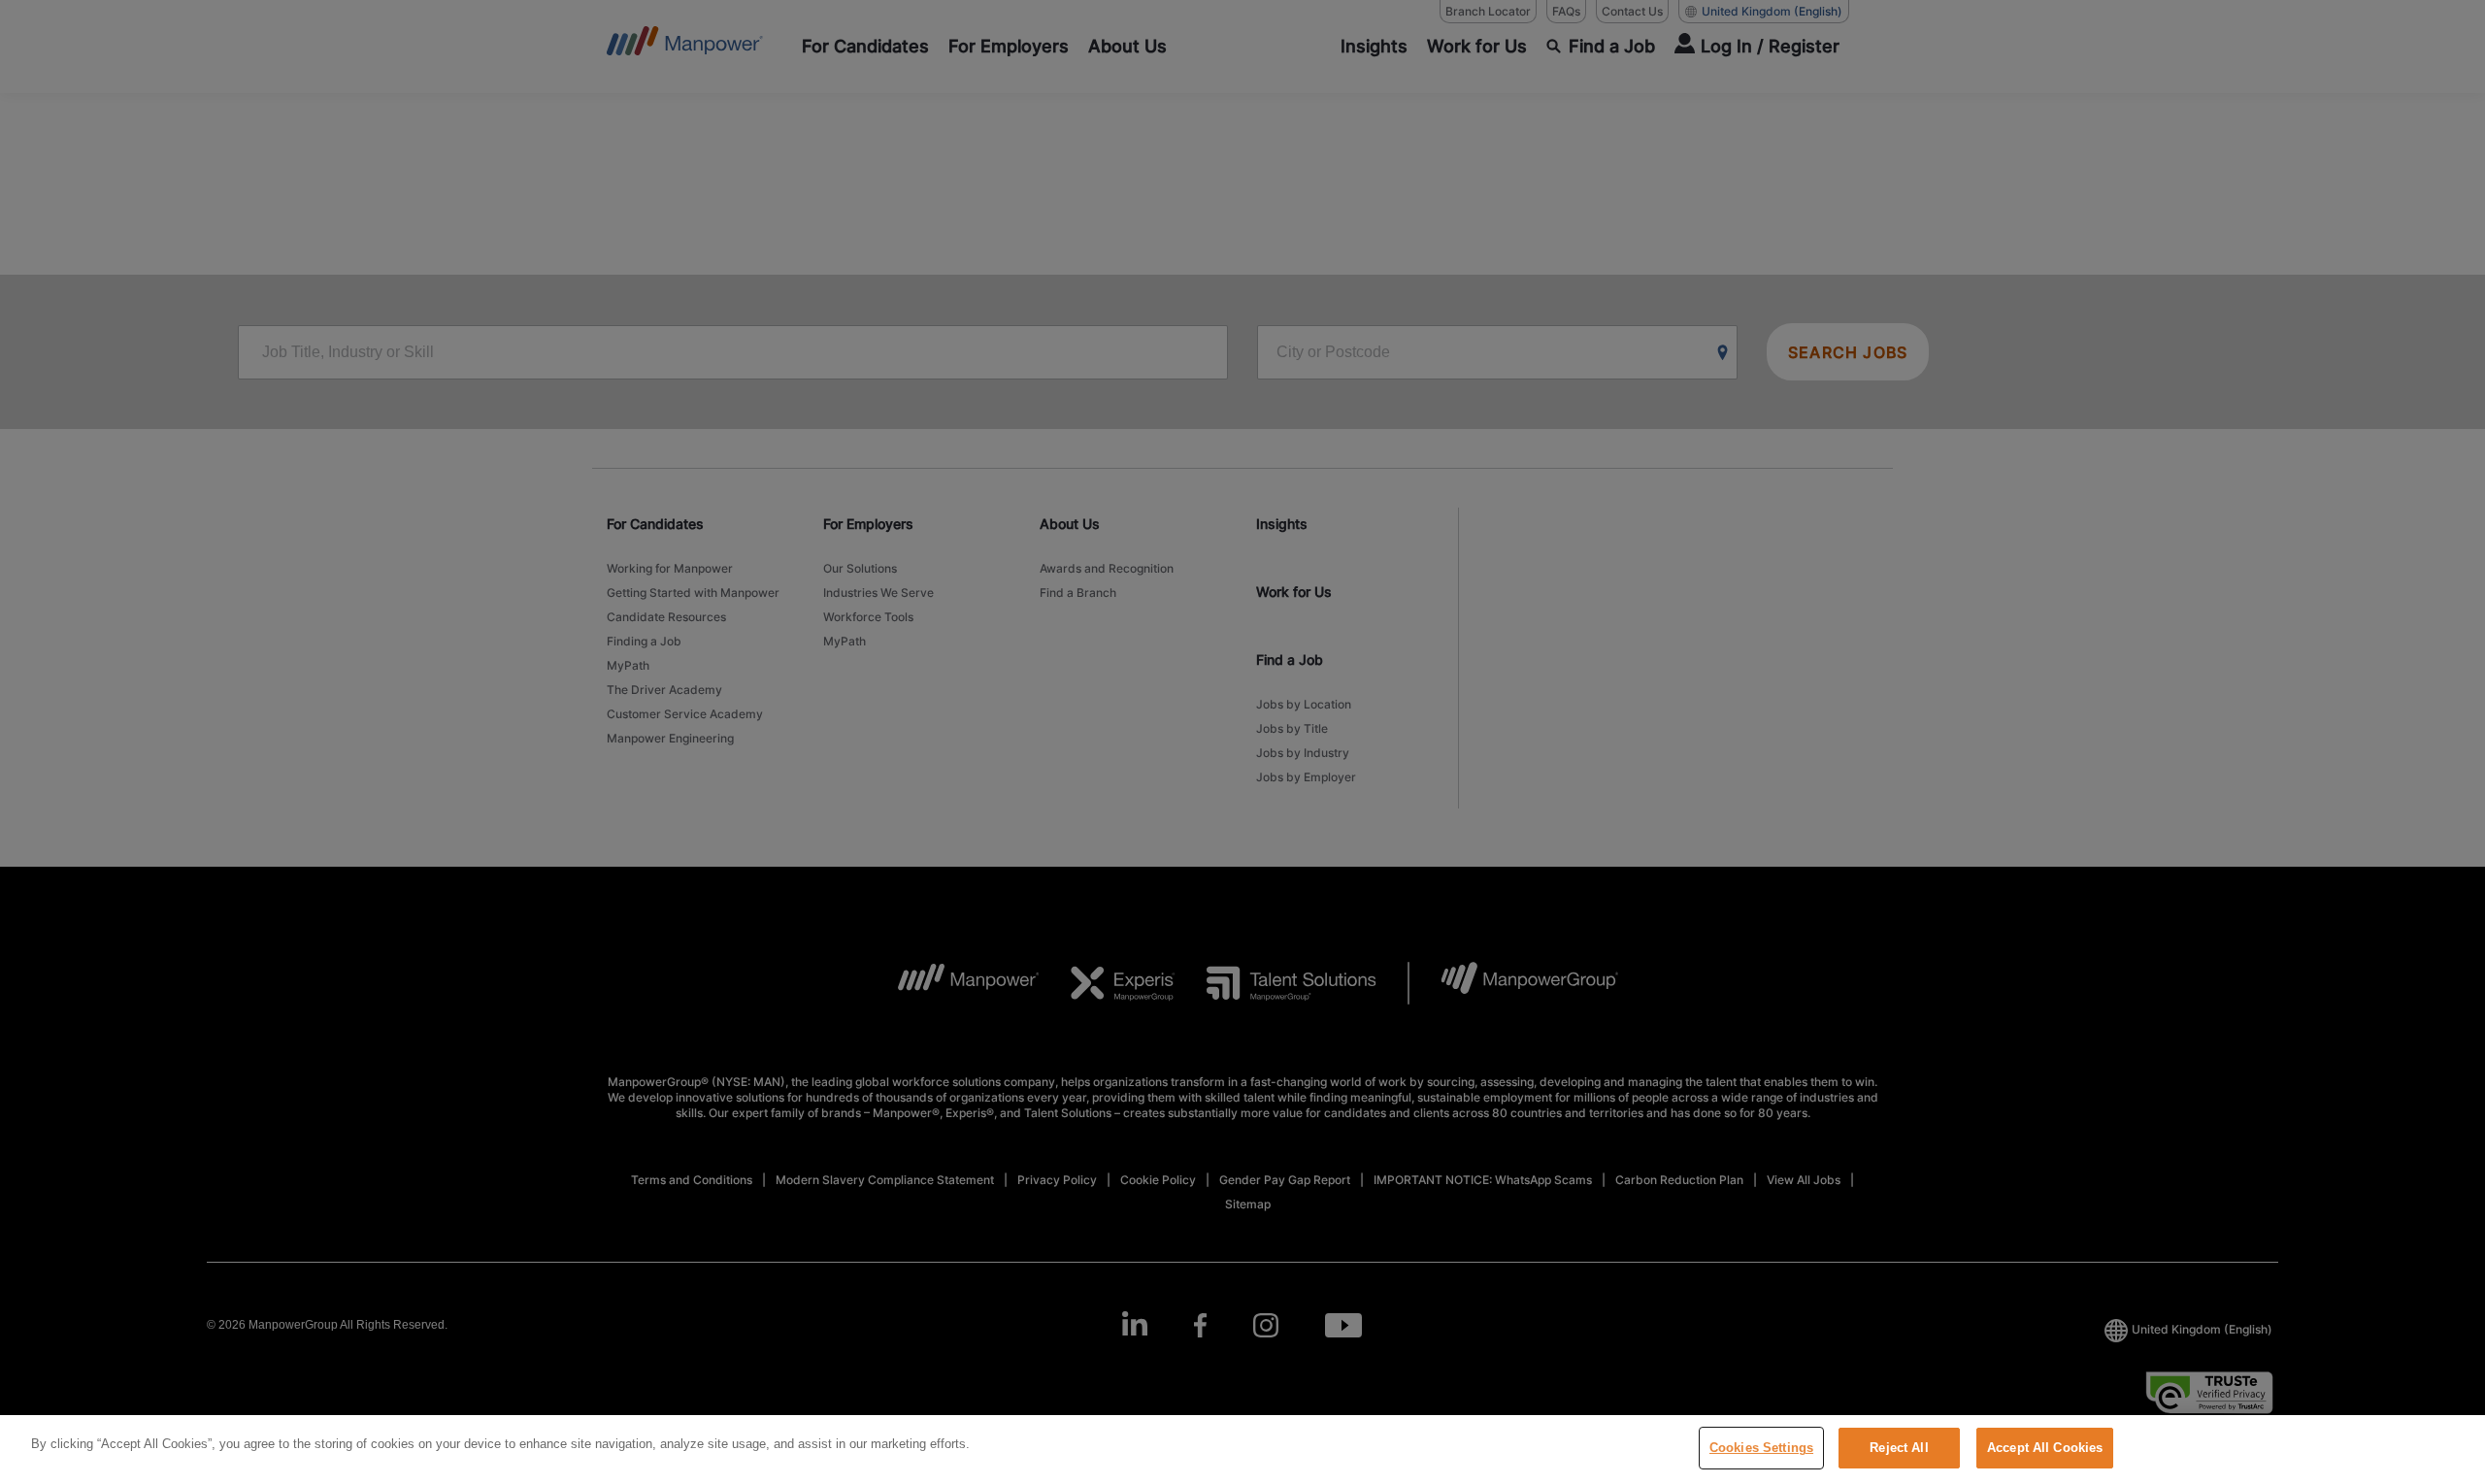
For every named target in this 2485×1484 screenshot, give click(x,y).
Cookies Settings (1761, 1448)
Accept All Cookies (2045, 1448)
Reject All (1899, 1448)
